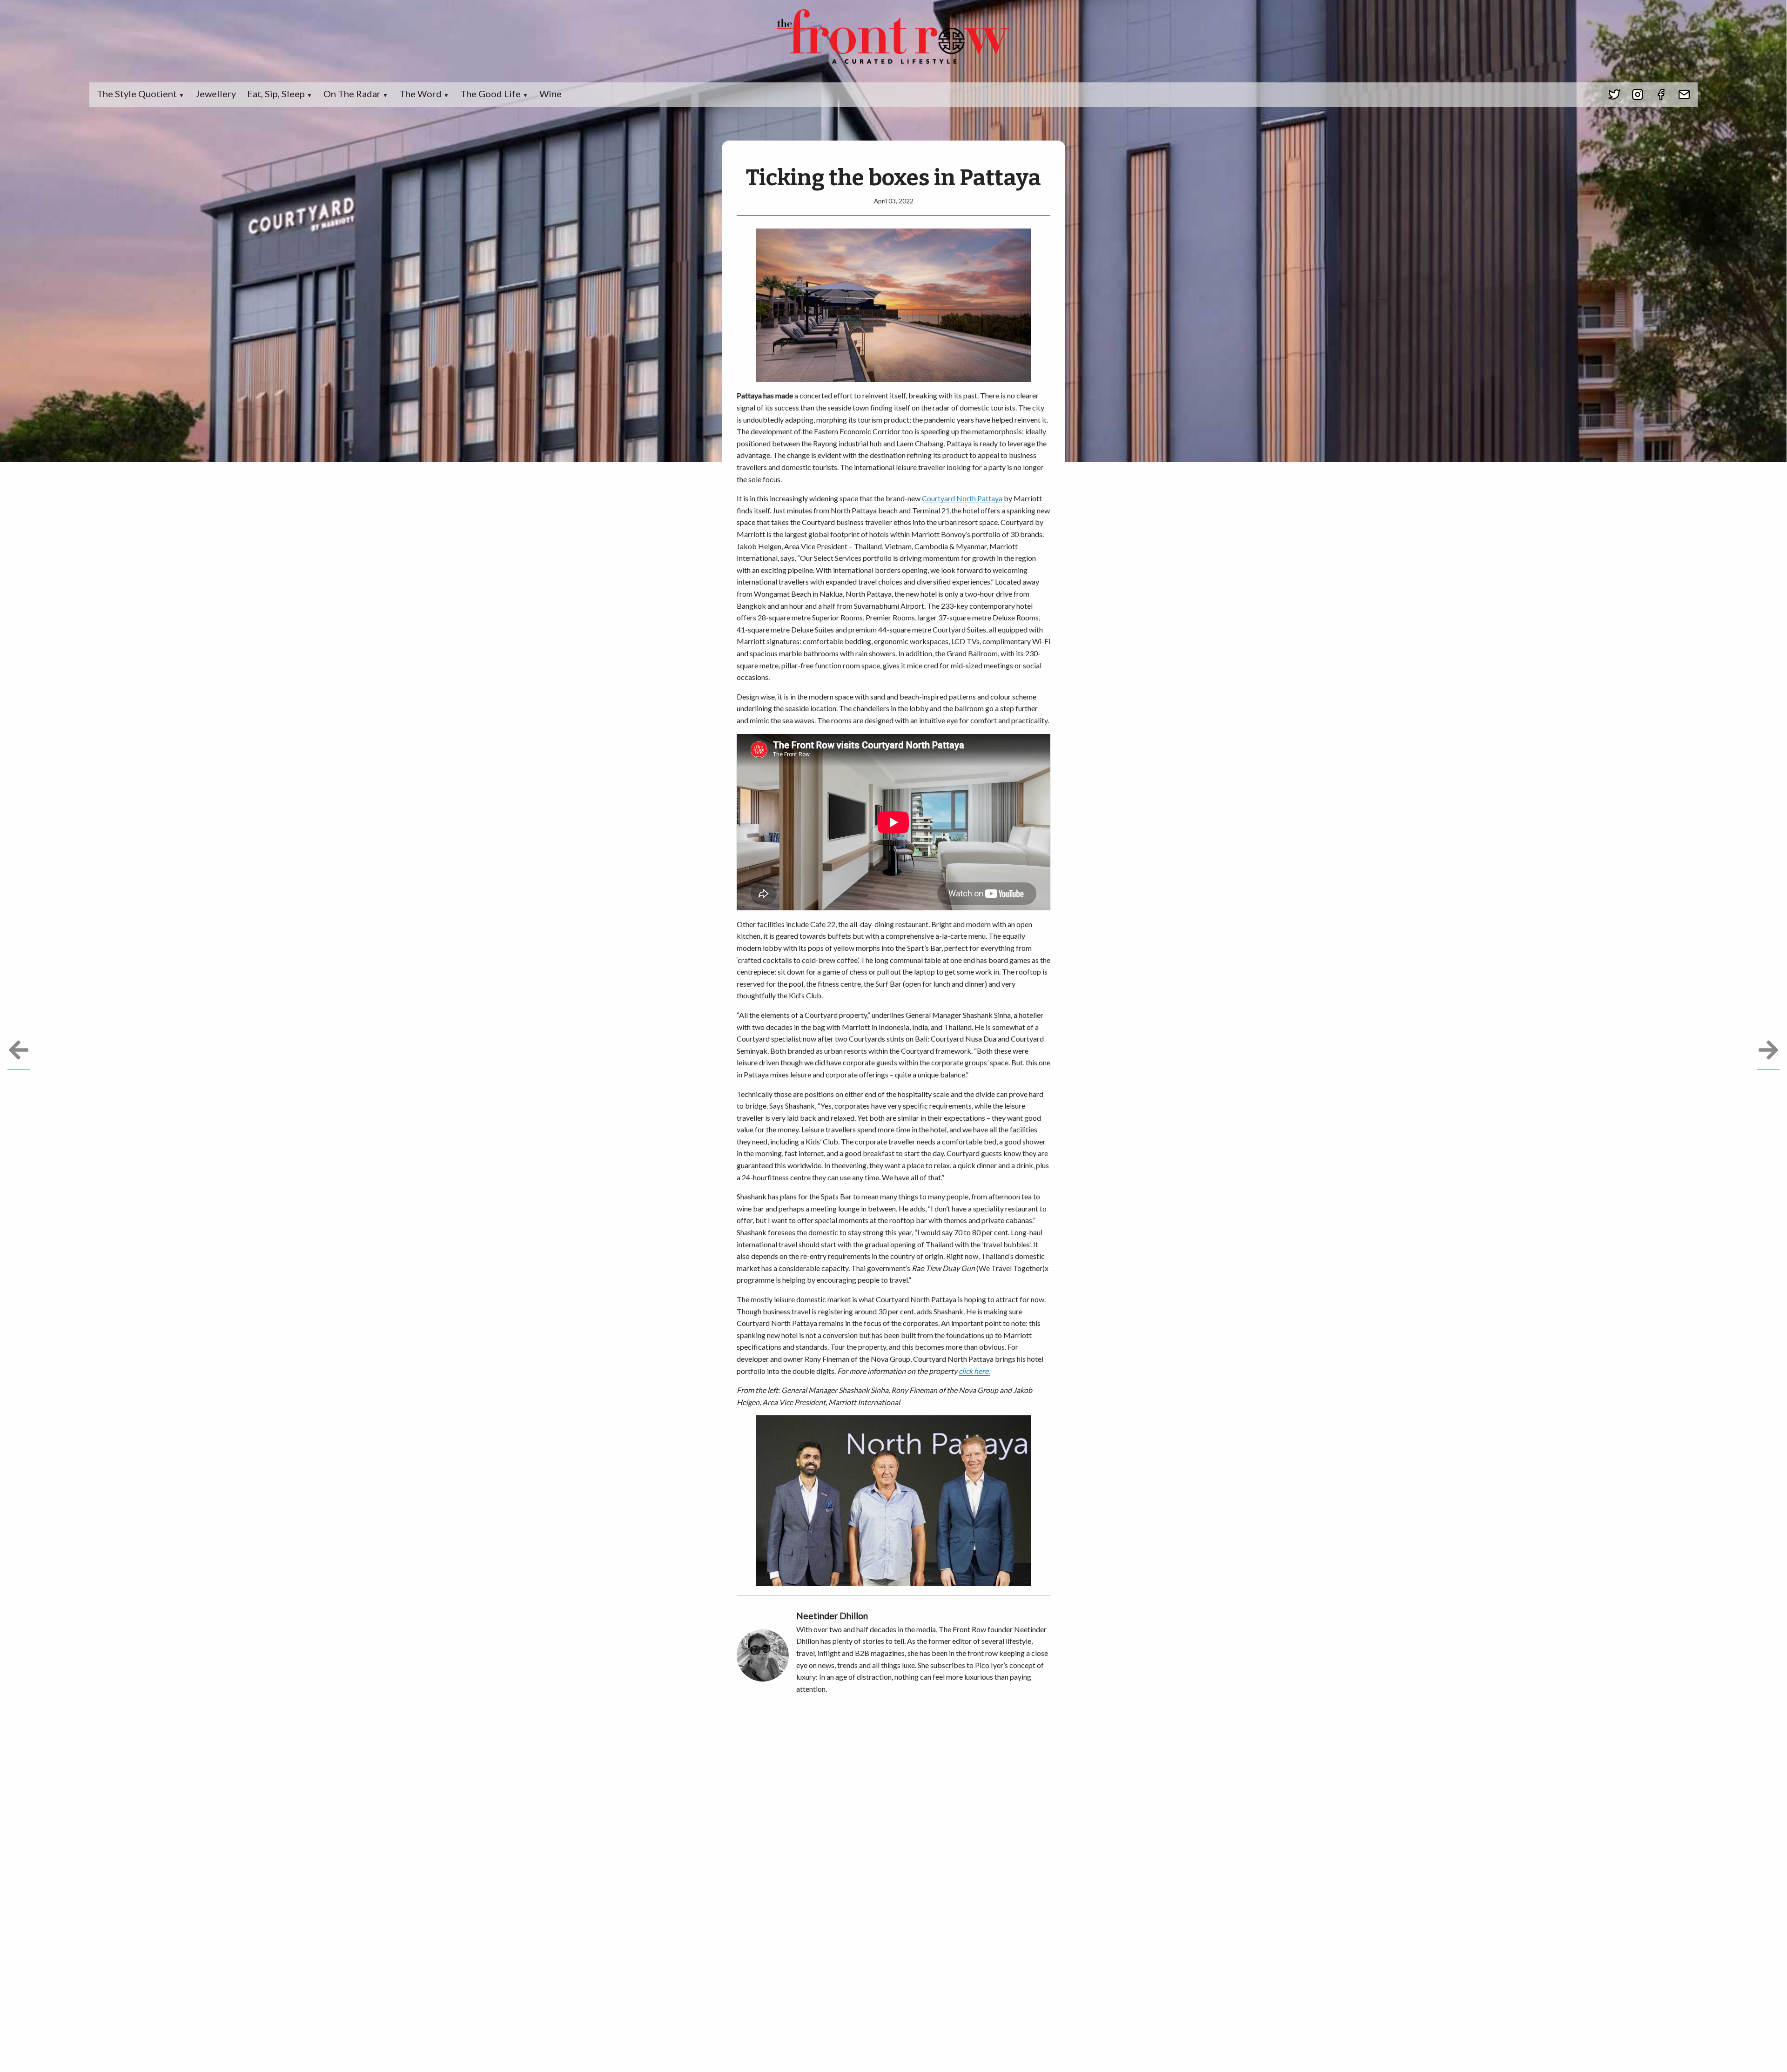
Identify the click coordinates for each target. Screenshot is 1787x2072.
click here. (974, 1371)
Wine (551, 94)
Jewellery (216, 94)
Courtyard (939, 498)
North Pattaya (980, 498)
